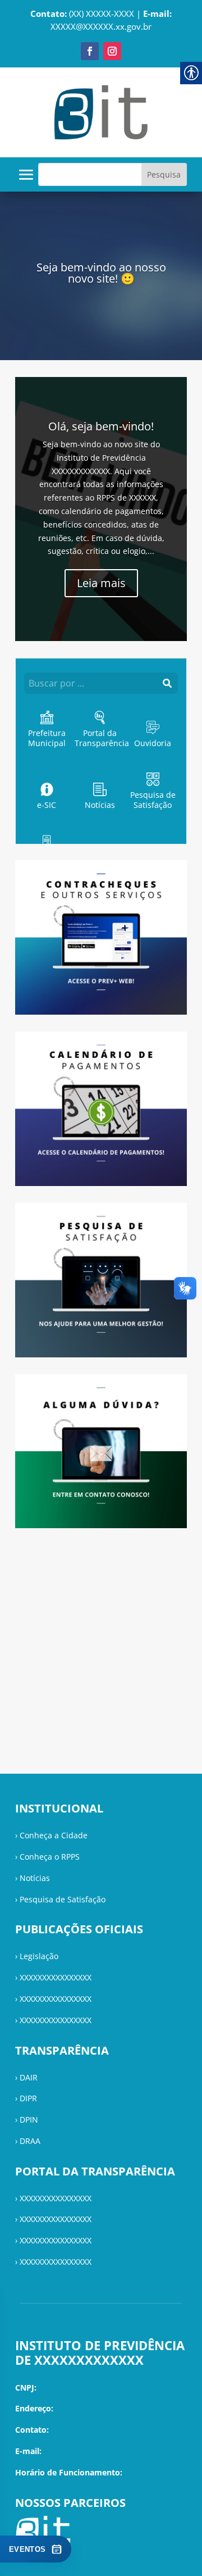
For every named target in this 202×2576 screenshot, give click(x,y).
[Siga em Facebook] (90, 51)
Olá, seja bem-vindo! (101, 426)
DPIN (29, 2120)
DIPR (28, 2098)
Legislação (39, 1956)
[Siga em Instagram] (112, 51)
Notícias (35, 1878)
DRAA (30, 2141)
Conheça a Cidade (54, 1835)
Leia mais (101, 583)
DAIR (29, 2077)
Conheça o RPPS (50, 1857)
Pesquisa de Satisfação (63, 1899)
